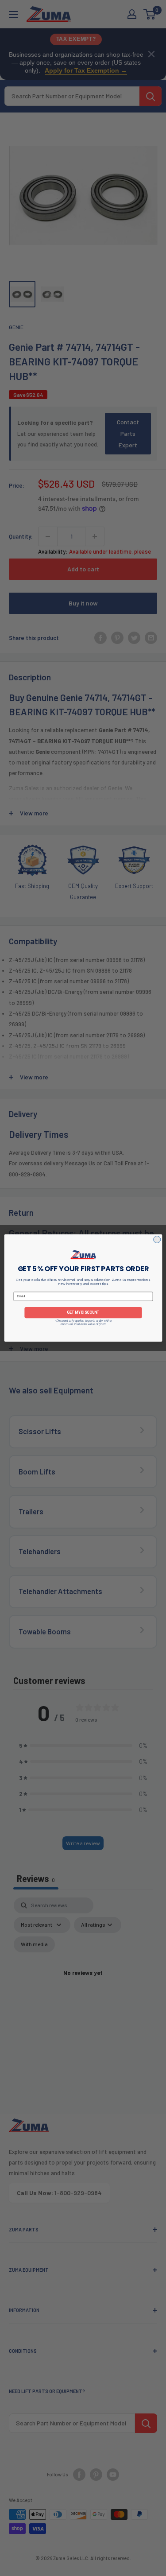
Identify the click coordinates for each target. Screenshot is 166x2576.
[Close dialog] (157, 1239)
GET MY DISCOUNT (83, 1312)
